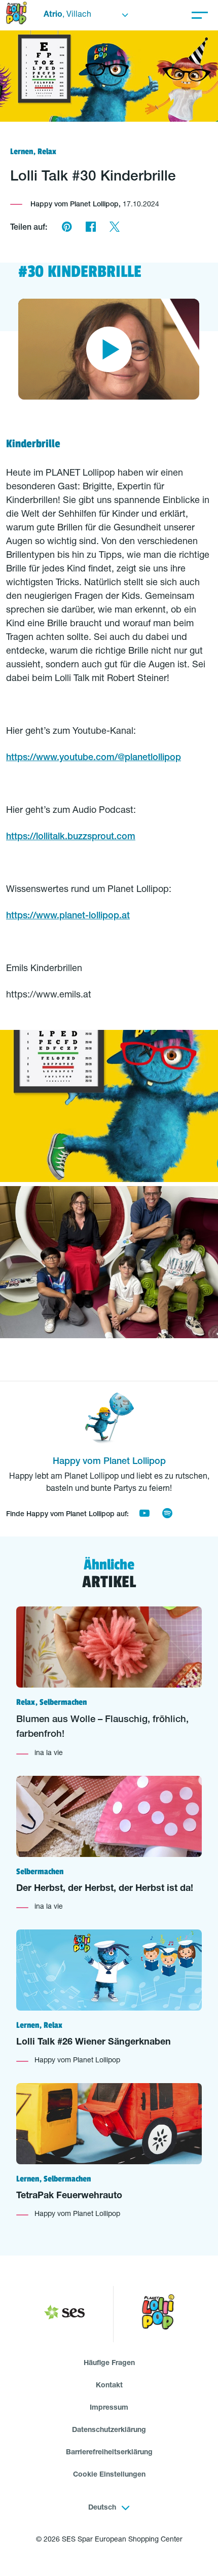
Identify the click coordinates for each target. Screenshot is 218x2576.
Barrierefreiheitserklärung (109, 2453)
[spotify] (167, 1515)
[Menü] (200, 15)
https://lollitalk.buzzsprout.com (71, 837)
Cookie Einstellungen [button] (109, 2475)
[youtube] (144, 1515)
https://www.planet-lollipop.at (68, 916)
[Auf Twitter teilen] (114, 228)
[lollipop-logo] (158, 2314)
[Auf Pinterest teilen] (67, 228)
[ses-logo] (64, 2314)
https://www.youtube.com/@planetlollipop (94, 758)
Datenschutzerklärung (109, 2430)
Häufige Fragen (109, 2364)
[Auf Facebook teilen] (90, 228)
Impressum (109, 2408)
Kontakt (109, 2386)
